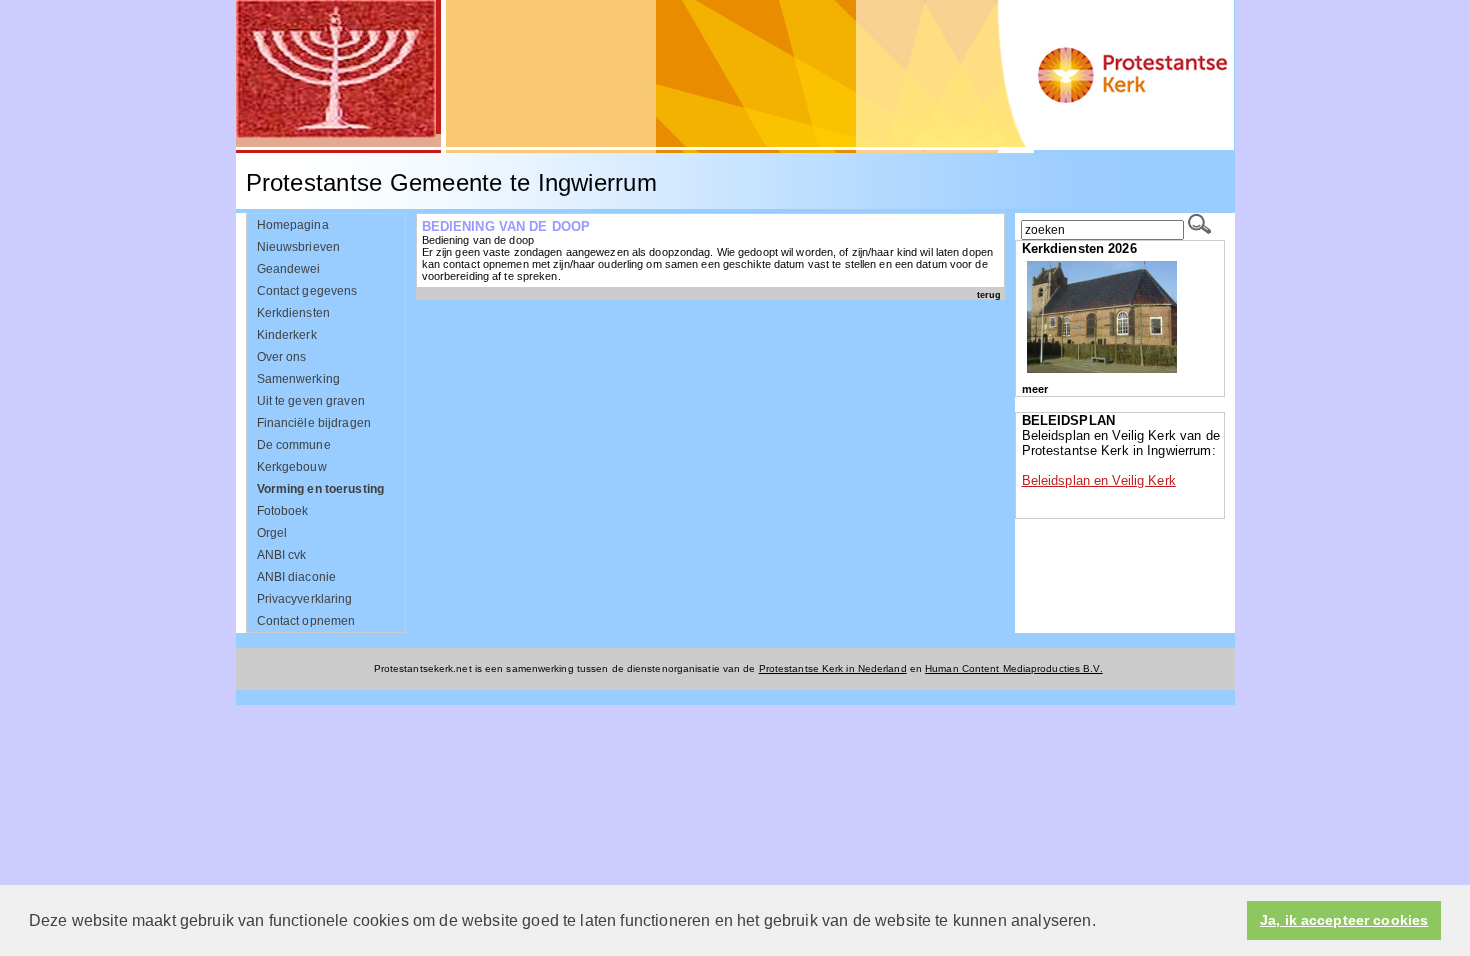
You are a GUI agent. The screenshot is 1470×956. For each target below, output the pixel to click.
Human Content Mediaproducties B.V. (1014, 668)
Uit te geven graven (311, 401)
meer (1035, 389)
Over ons (282, 357)
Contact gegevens (307, 291)
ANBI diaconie (297, 577)
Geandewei (289, 269)
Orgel (272, 533)
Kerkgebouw (292, 467)
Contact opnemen (306, 621)
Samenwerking (299, 379)
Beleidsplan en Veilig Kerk (1099, 480)
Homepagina (293, 225)
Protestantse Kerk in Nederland (833, 668)
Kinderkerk (287, 335)
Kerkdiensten (294, 313)
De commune (294, 445)
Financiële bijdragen (314, 423)
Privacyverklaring (305, 599)
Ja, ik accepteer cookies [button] (1344, 920)
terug (989, 294)
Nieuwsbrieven (299, 247)
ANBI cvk (282, 555)
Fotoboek (283, 511)
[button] (1103, 922)
